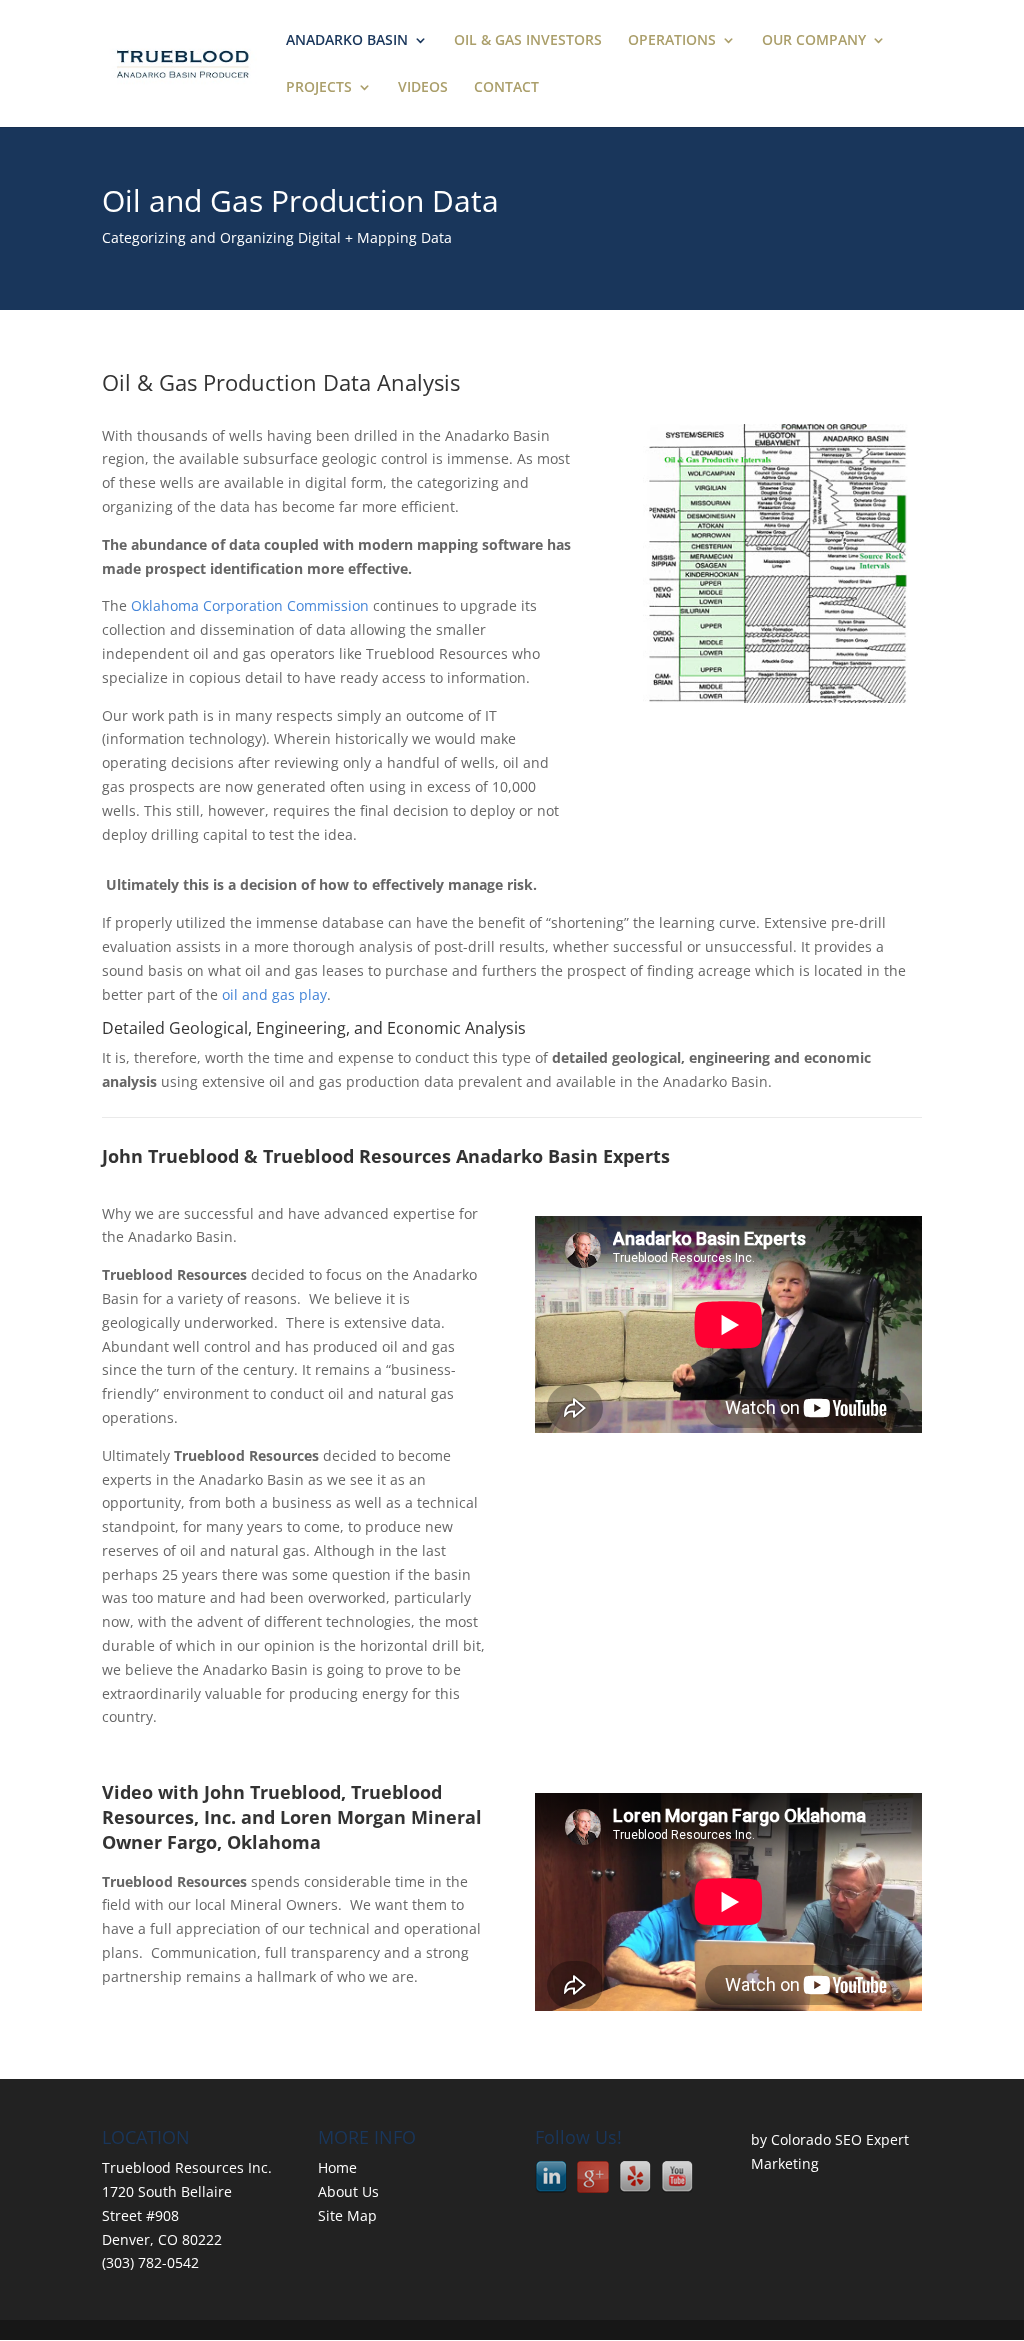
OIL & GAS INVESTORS (528, 41)
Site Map (347, 2215)
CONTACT (506, 88)
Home (337, 2167)
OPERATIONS (672, 41)
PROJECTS (319, 88)
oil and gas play (274, 994)
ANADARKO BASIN (347, 41)
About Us (348, 2191)
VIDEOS (423, 88)
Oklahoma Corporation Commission (250, 605)
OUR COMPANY (814, 41)
